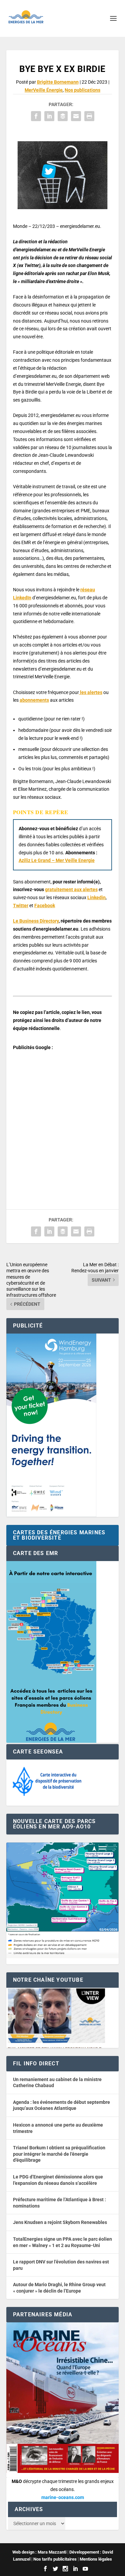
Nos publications (82, 90)
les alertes (91, 692)
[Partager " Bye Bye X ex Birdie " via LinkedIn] (49, 116)
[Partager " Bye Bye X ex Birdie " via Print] (89, 116)
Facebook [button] (45, 906)
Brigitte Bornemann (58, 82)
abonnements (34, 700)
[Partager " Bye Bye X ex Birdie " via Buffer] (63, 116)
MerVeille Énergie (44, 90)
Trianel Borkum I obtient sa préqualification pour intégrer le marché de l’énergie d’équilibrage (59, 2154)
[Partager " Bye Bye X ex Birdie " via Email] (76, 116)
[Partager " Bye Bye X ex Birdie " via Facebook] (36, 116)
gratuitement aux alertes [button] (71, 889)
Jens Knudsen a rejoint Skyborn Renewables (60, 2222)
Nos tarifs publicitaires (55, 2559)
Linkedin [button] (96, 897)
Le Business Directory (36, 921)
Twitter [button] (21, 906)
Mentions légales (96, 2559)
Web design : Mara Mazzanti (39, 2552)
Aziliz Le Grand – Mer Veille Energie (57, 860)
